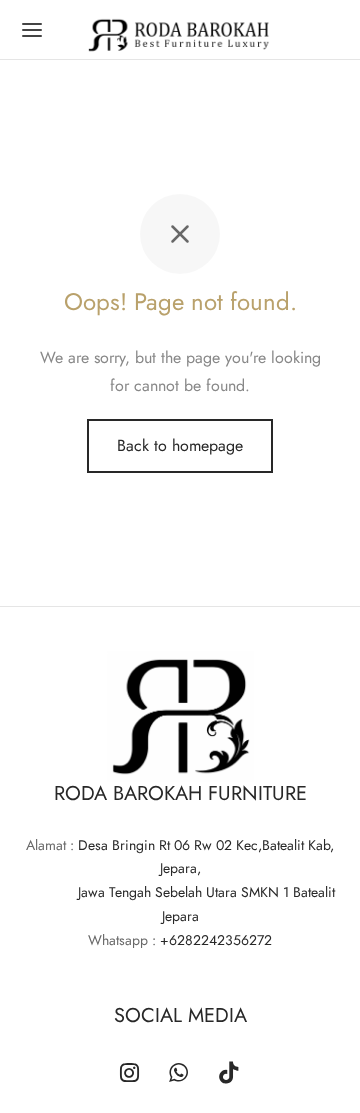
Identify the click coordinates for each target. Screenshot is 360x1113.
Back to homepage (180, 445)
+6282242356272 (216, 940)
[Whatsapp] (178, 1075)
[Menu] (32, 30)
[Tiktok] (229, 1075)
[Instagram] (129, 1075)
